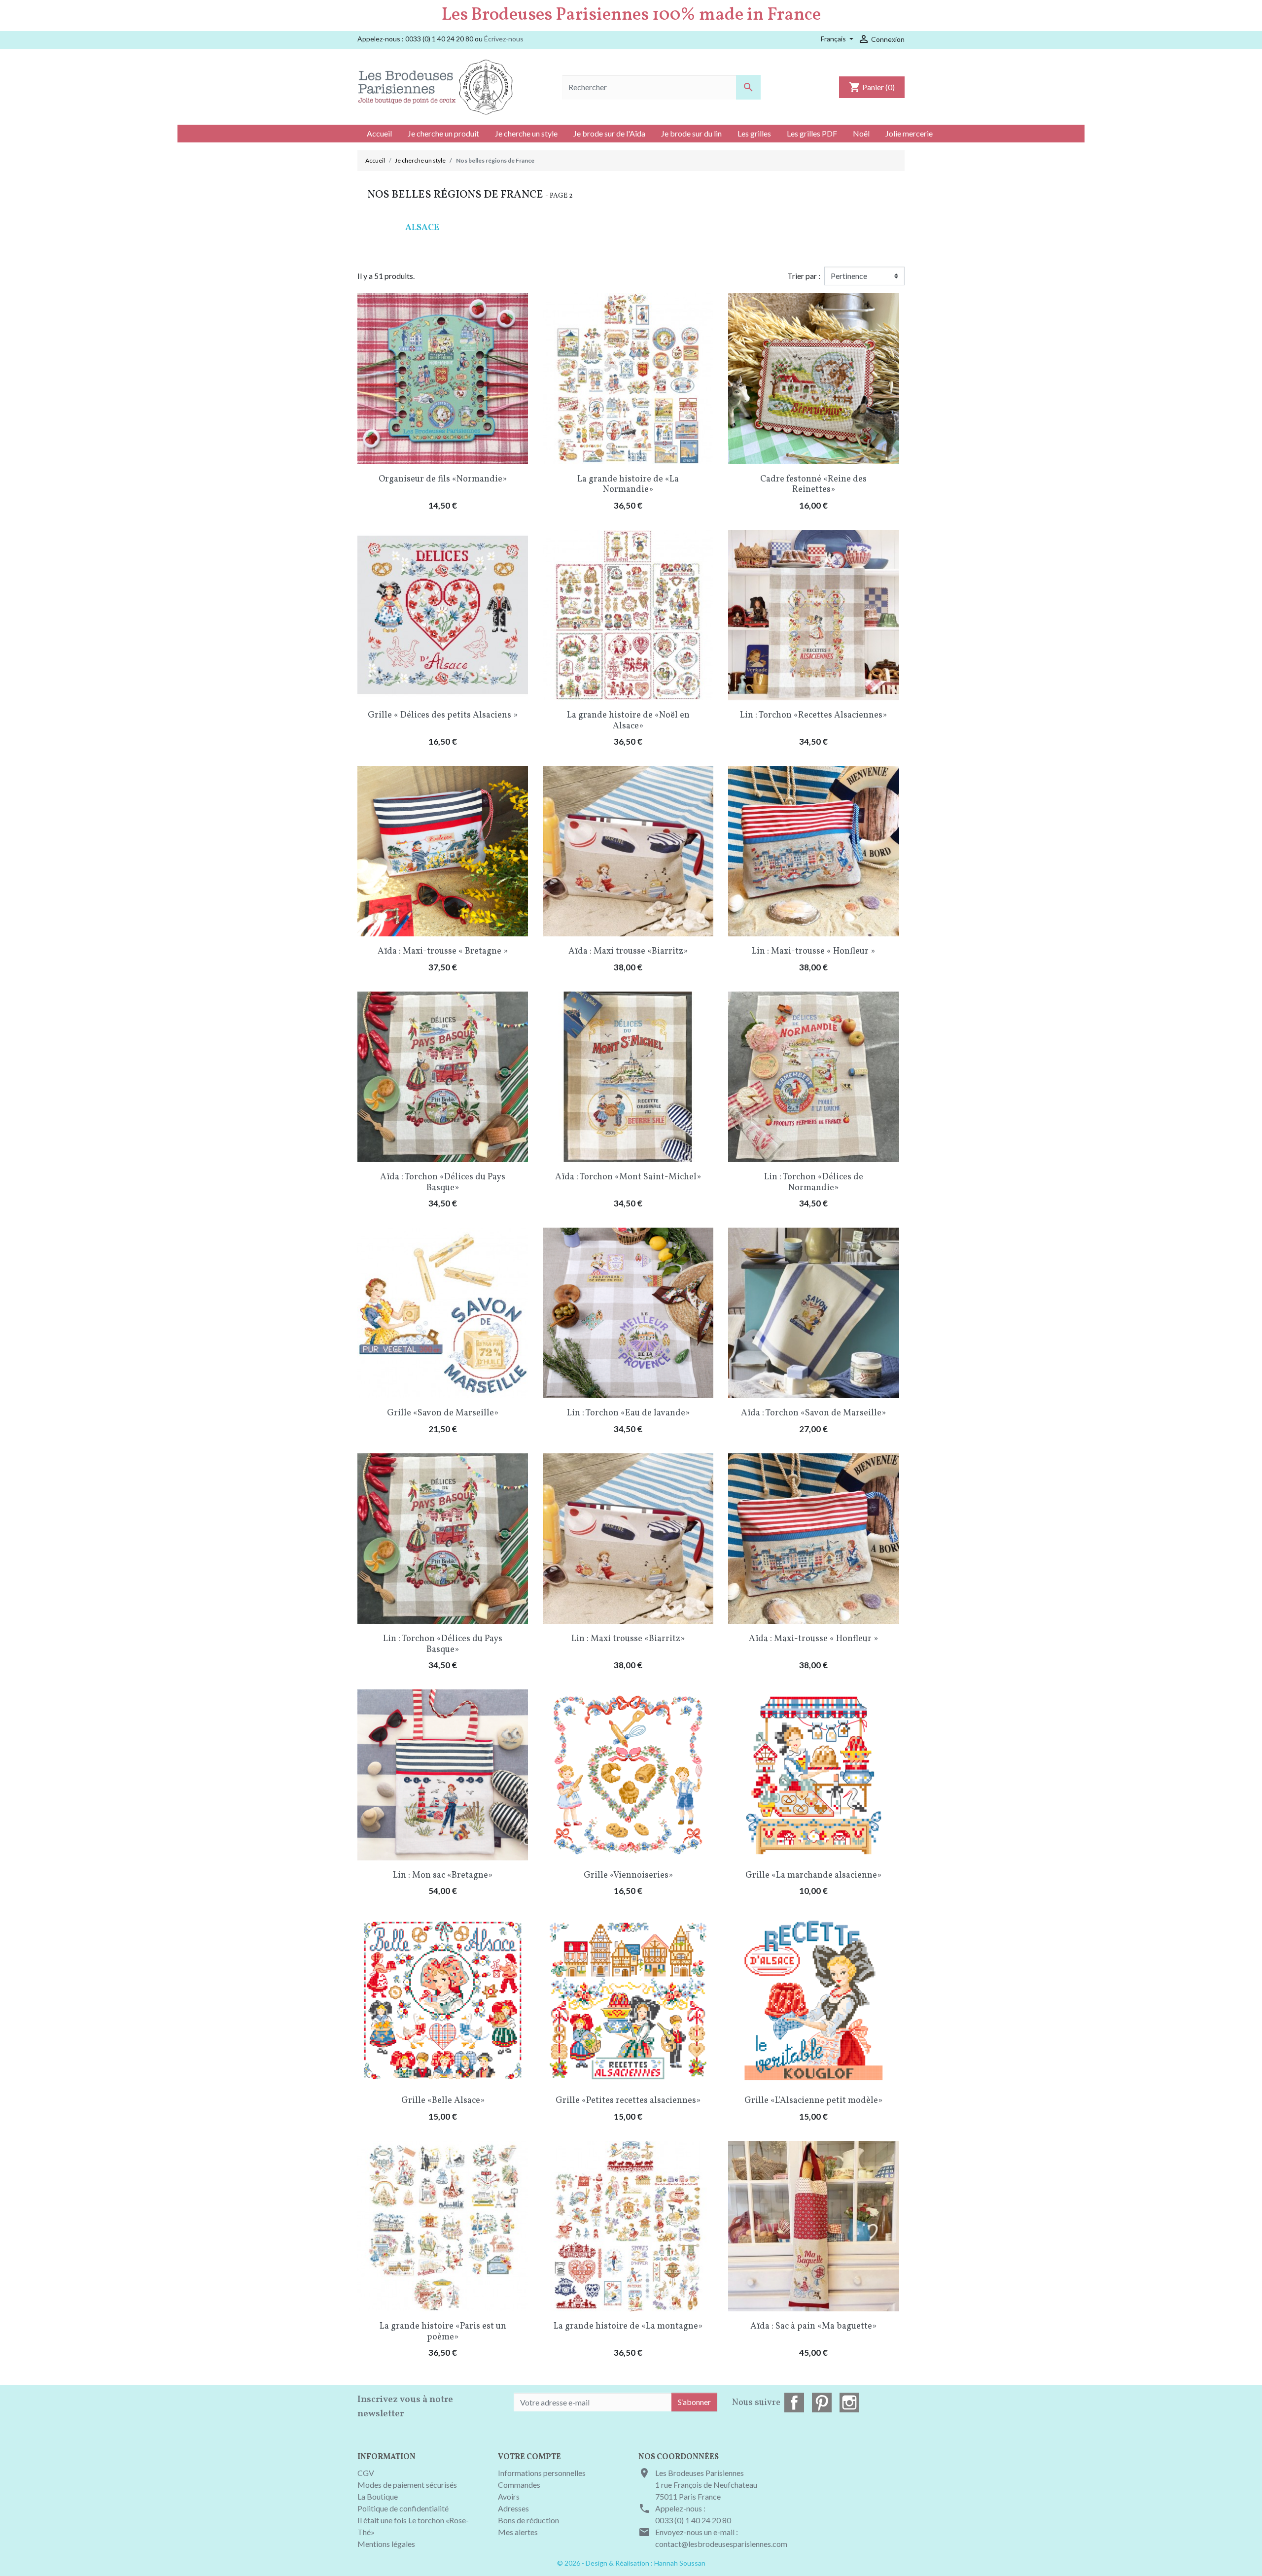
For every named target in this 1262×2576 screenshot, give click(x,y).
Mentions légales (386, 2544)
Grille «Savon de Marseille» (443, 1413)
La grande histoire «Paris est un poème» (443, 2332)
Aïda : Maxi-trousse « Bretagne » (443, 951)
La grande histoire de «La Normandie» (628, 485)
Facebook (794, 2403)
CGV (366, 2473)
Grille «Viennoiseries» (628, 1875)
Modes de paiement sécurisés (407, 2485)
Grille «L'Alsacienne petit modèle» (813, 2101)
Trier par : (804, 276)
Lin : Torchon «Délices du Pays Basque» (443, 1644)
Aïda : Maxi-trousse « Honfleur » (813, 1639)
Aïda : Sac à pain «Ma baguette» (813, 2326)
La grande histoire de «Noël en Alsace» (628, 721)
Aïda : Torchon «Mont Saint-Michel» (628, 1177)
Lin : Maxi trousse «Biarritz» (628, 1639)
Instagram (849, 2403)
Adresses (513, 2508)
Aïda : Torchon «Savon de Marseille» (813, 1413)
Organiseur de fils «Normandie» (443, 479)
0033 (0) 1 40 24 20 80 (693, 2520)
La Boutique (378, 2496)
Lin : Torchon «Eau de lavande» (628, 1413)
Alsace (422, 228)
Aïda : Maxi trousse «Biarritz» (628, 951)
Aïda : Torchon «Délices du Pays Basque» (443, 1183)
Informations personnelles (542, 2473)
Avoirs (509, 2496)
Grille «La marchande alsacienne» (813, 1875)
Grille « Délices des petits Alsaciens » (443, 715)
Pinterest (822, 2403)
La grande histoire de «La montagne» (628, 2326)
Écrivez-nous (504, 39)
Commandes (519, 2485)
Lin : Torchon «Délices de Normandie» (814, 1183)
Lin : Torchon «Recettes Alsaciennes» (813, 715)
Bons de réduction (528, 2520)
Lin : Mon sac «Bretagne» (443, 1875)
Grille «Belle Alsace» (443, 2101)
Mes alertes (518, 2532)
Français (834, 39)
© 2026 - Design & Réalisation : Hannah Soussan (631, 2563)
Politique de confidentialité (403, 2508)
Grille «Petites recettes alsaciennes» (628, 2101)
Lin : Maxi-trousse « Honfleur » (813, 951)
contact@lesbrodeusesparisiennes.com (721, 2544)
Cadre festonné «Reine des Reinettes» (813, 485)
